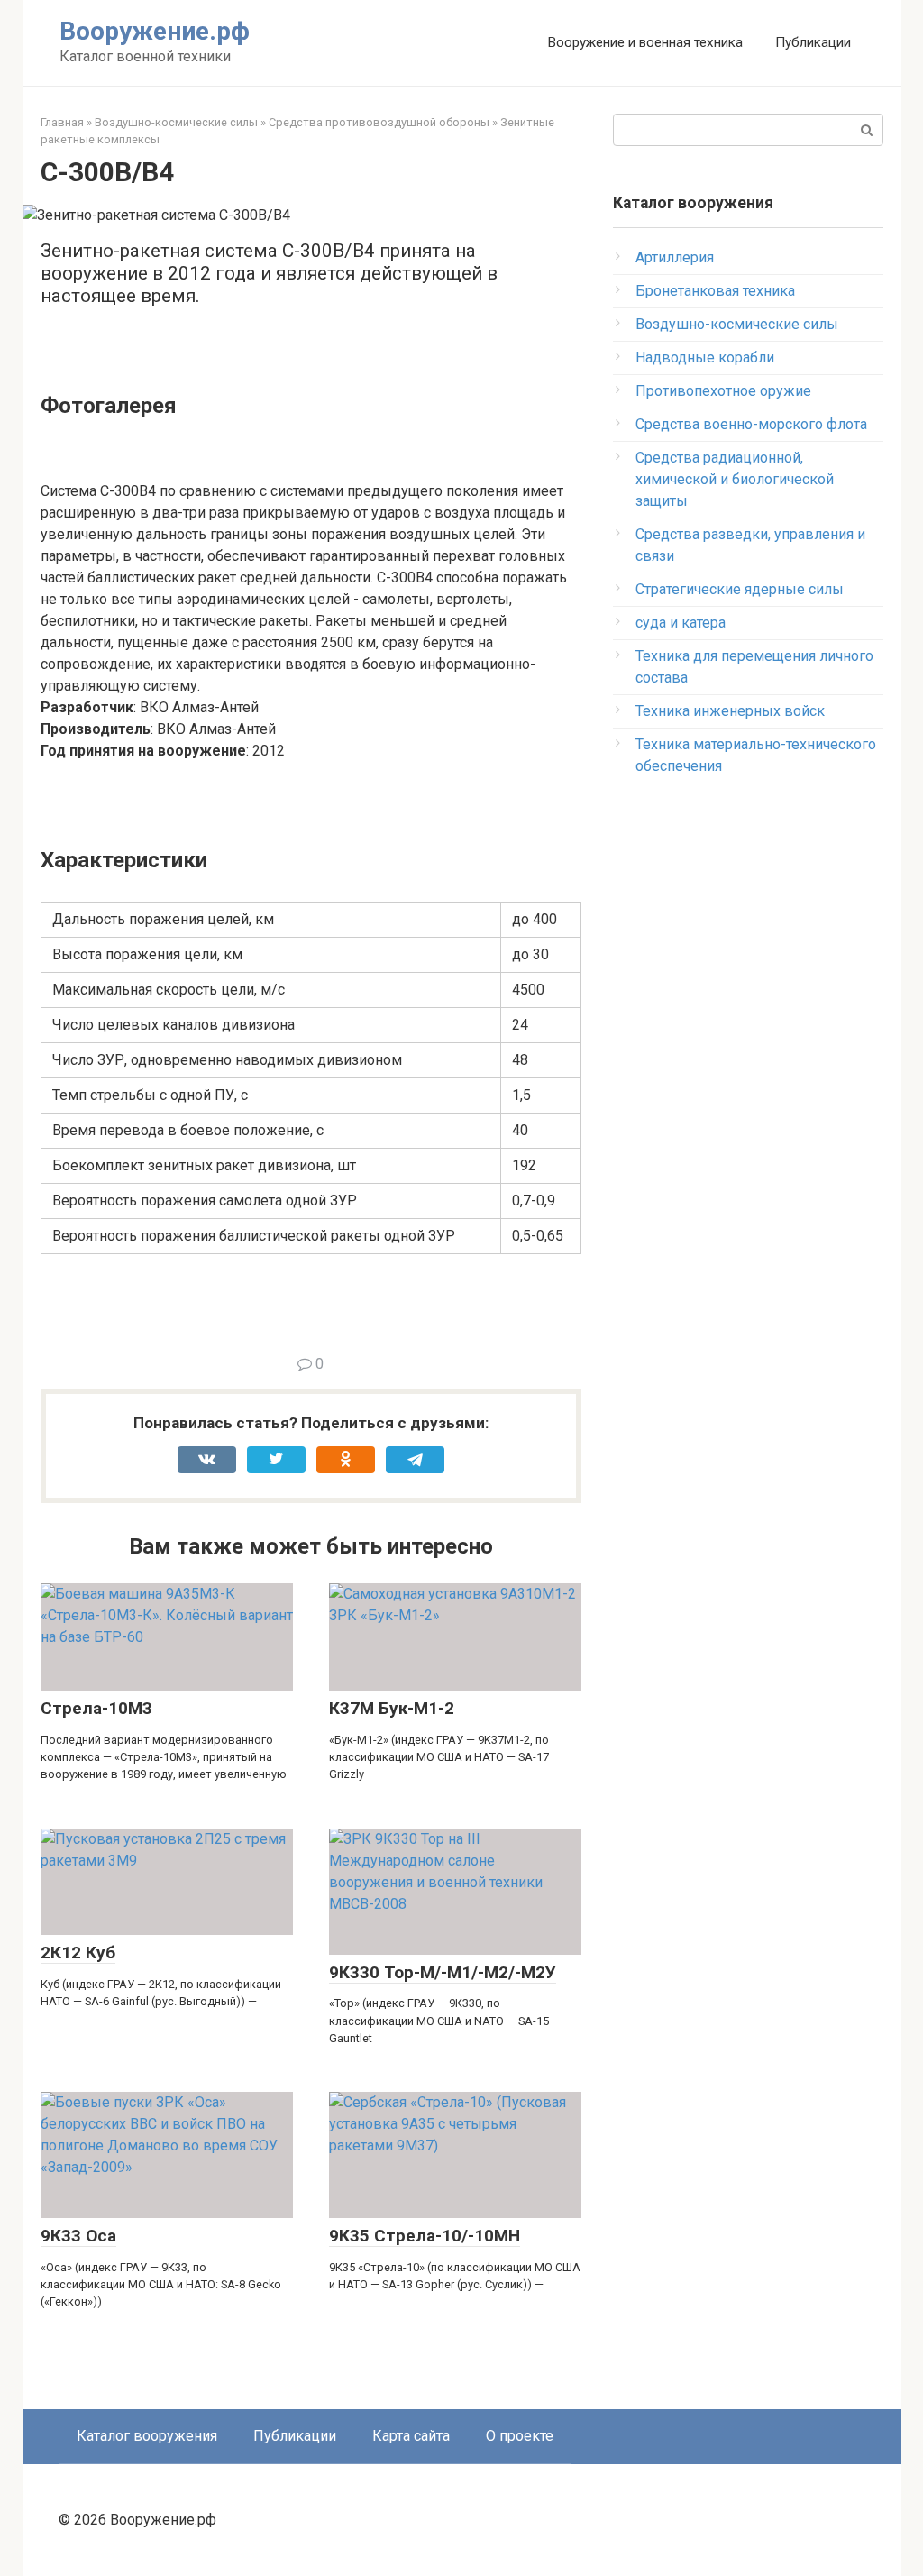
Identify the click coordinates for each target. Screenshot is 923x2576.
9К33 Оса (78, 2236)
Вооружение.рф (155, 31)
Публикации (813, 42)
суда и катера (681, 623)
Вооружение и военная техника (645, 42)
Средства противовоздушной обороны (379, 122)
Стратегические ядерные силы (740, 589)
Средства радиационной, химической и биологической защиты (735, 479)
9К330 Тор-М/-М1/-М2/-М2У (443, 1972)
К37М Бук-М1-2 (392, 1708)
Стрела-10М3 (96, 1708)
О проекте (520, 2436)
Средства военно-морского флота (751, 424)
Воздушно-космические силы (176, 122)
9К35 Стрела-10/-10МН (425, 2236)
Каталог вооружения (147, 2436)
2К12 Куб (78, 1953)
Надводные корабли (705, 358)
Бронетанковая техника (715, 291)
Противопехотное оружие (723, 391)
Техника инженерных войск (730, 711)
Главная (62, 122)
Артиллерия (675, 257)
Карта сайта (411, 2436)
